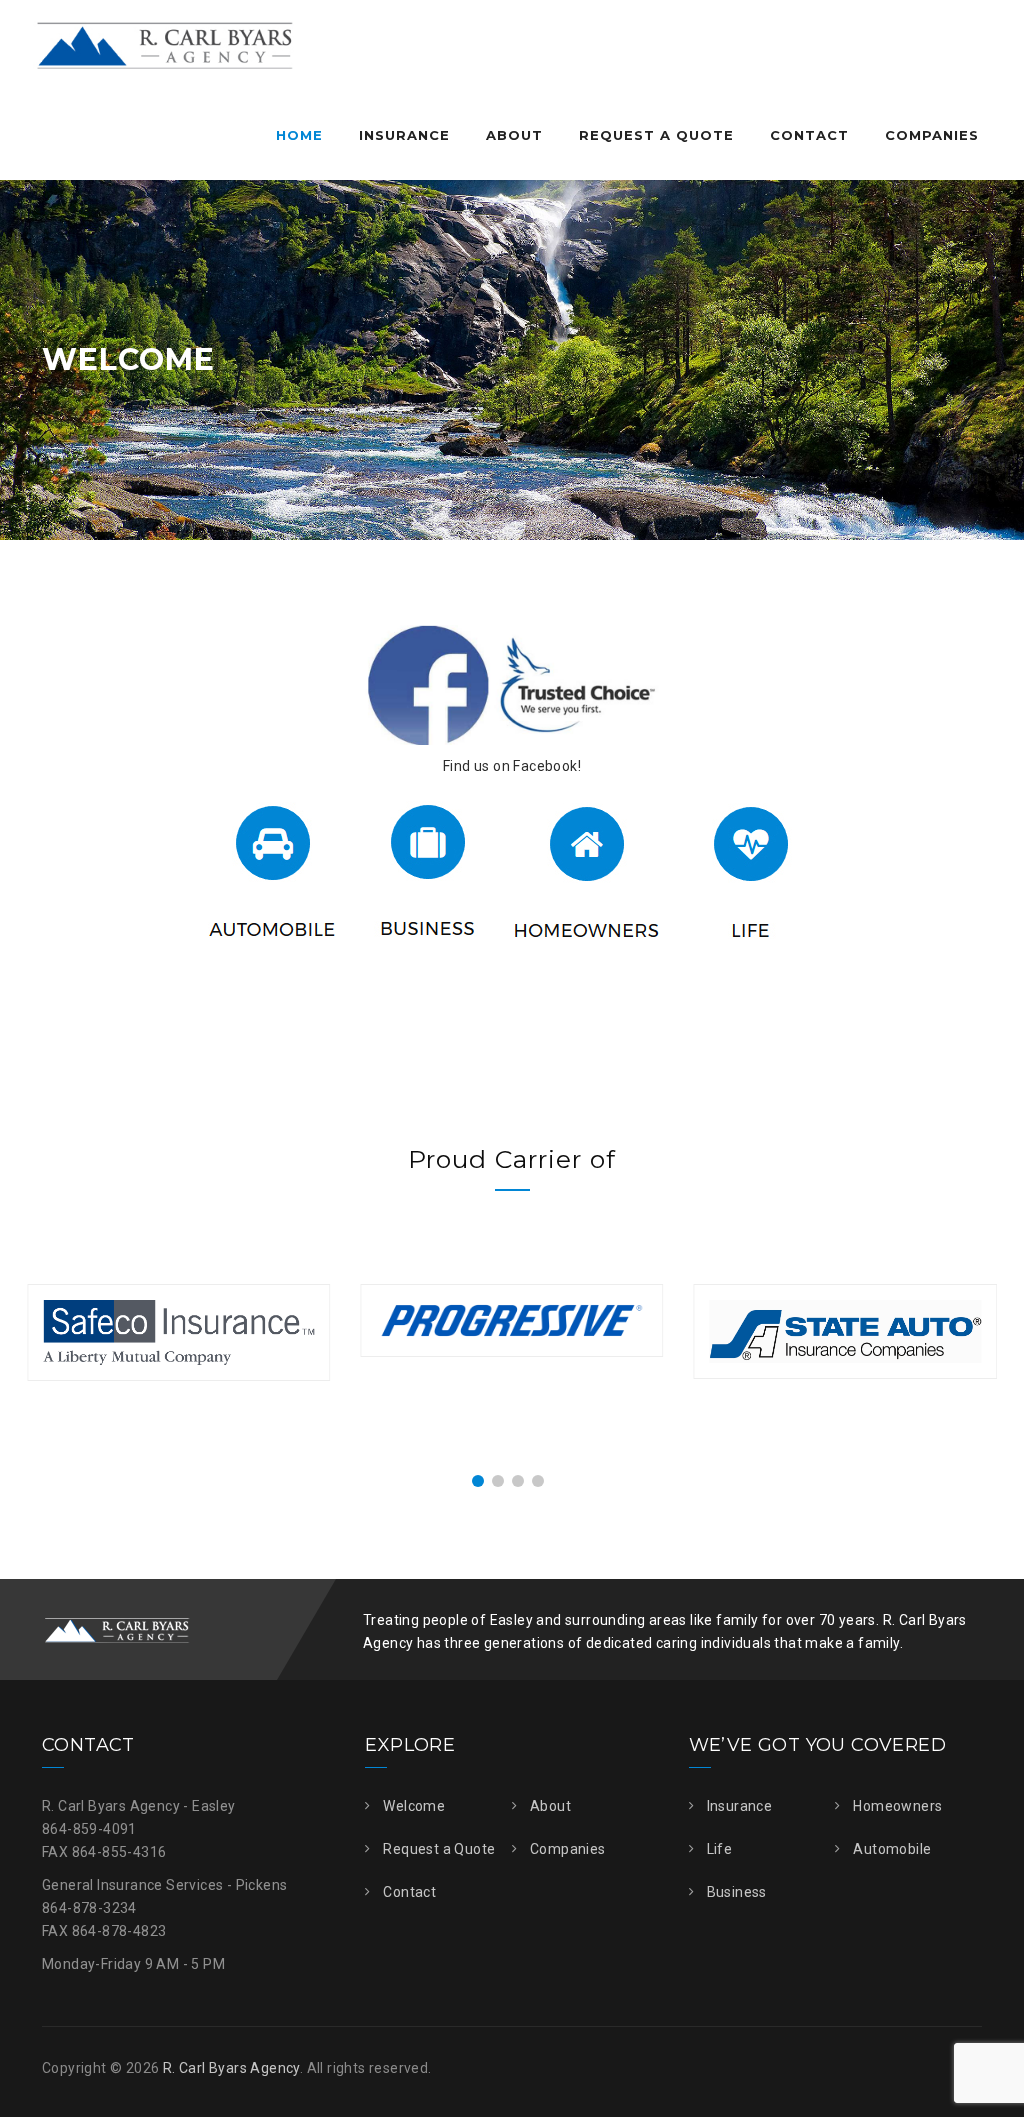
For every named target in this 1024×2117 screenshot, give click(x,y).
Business (737, 1892)
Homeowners (897, 1806)
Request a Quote (656, 135)
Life (720, 1849)
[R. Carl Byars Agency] (164, 45)
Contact (809, 135)
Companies (932, 135)
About (514, 135)
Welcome (414, 1806)
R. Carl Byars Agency (231, 2068)
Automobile (892, 1849)
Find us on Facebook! (512, 766)
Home (299, 135)
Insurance (404, 135)
